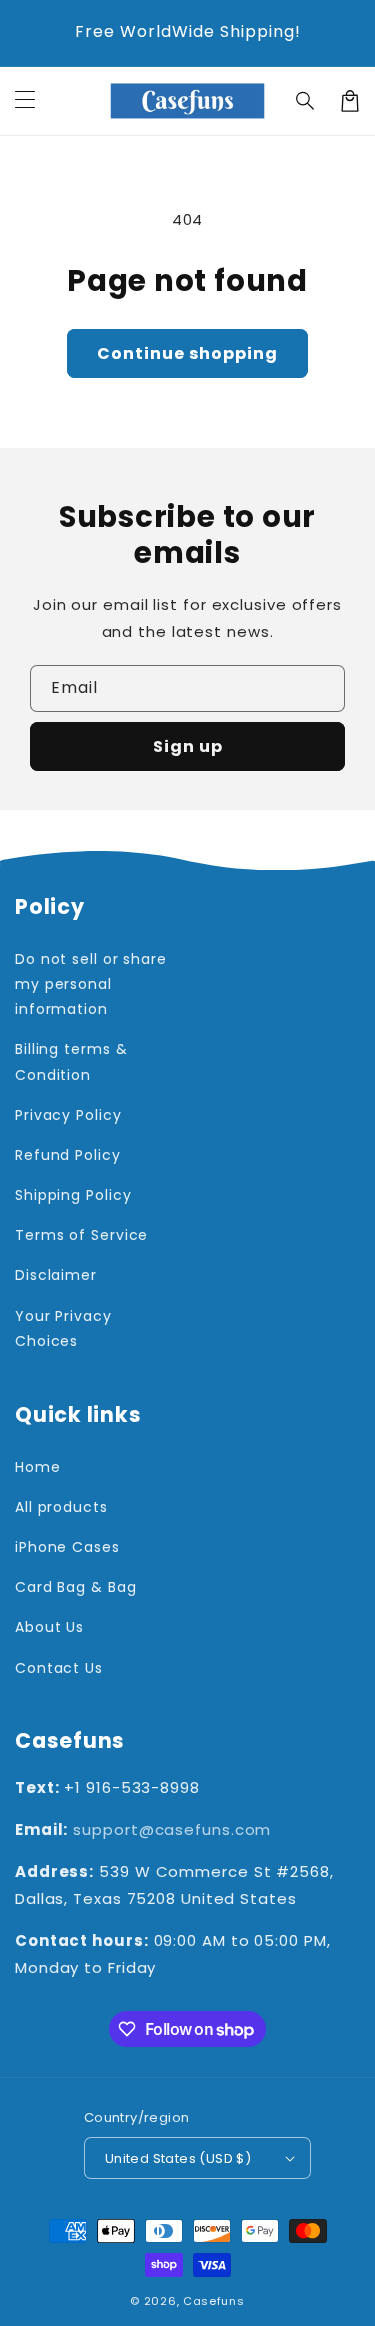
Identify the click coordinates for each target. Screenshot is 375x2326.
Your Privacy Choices (63, 1328)
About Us (49, 1627)
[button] (306, 101)
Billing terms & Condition (71, 1061)
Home (38, 1467)
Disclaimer (56, 1275)
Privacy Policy (68, 1115)
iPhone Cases (67, 1547)
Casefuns (214, 2301)
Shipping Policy (73, 1195)
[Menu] (25, 101)
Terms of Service (81, 1235)
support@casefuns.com (172, 1829)
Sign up (188, 746)
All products (61, 1507)
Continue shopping (187, 353)
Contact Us (59, 1668)
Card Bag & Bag (76, 1587)
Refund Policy (68, 1155)
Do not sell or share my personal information (91, 984)
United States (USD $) (178, 2158)
